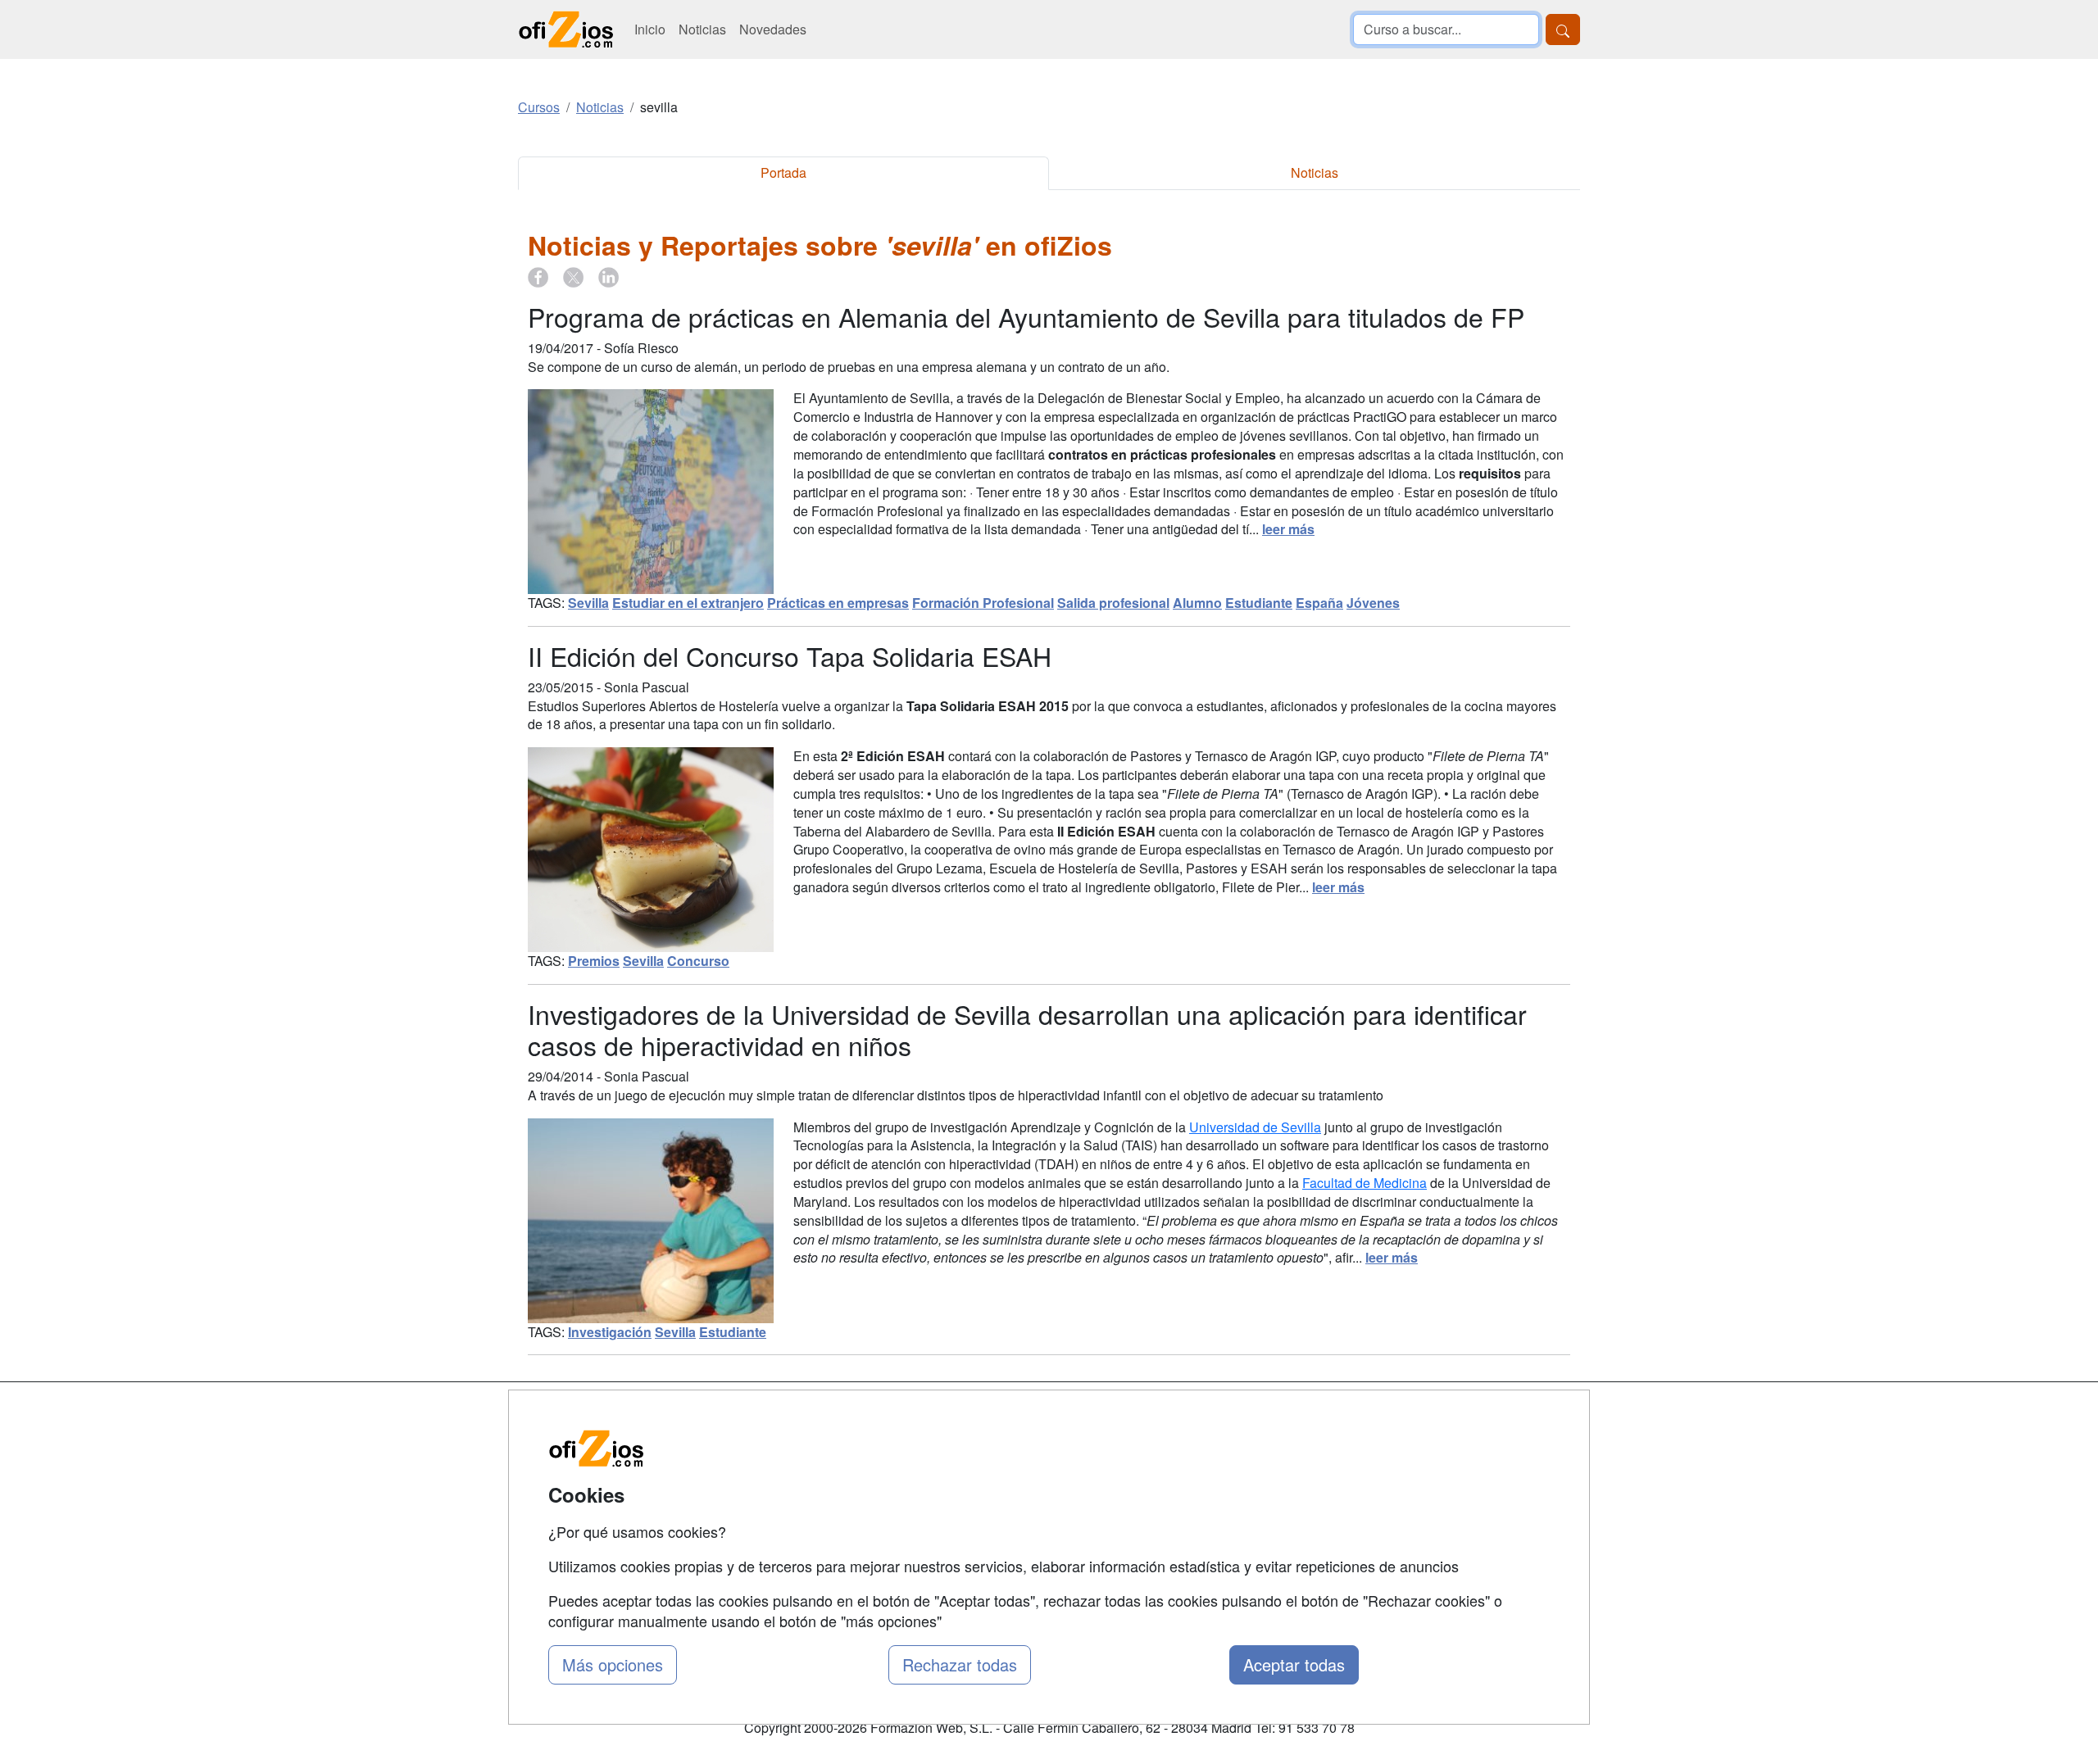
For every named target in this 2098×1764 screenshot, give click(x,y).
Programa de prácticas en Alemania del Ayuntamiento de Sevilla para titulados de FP (1026, 316)
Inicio (650, 29)
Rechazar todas (960, 1664)
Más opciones (613, 1664)
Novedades (773, 29)
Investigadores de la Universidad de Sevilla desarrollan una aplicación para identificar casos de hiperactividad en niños (1027, 1029)
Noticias (702, 29)
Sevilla (588, 603)
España (1319, 603)
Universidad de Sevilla (1255, 1127)
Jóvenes (1373, 603)
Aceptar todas (1294, 1664)
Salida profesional (1113, 603)
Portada (783, 172)
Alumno (1197, 603)
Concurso (698, 961)
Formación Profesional (983, 603)
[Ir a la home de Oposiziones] (566, 29)
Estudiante (1259, 603)
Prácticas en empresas (838, 603)
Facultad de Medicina (1365, 1183)
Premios (594, 961)
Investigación (610, 1332)
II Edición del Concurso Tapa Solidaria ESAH (790, 655)
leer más (1288, 529)
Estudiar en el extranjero (688, 603)
